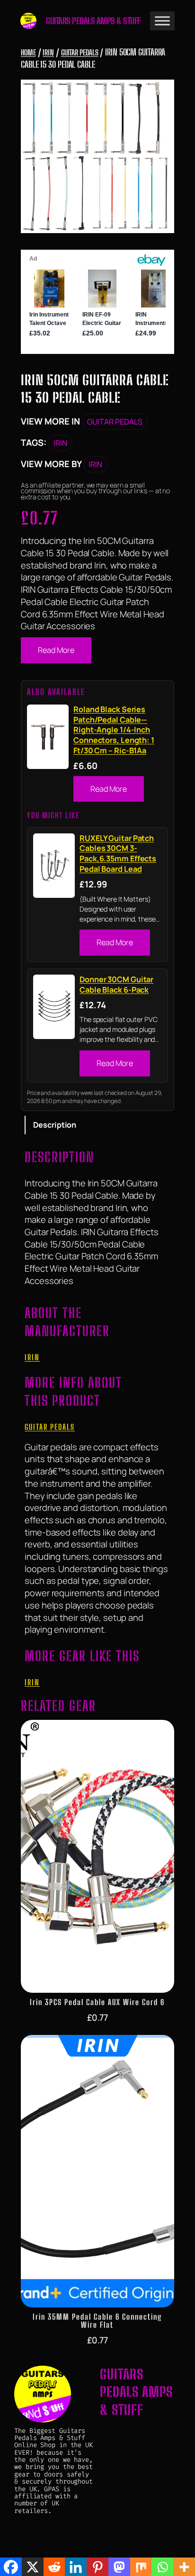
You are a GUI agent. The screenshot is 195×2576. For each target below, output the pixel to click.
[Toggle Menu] (162, 21)
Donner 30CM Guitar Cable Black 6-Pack (116, 985)
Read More (56, 650)
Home (28, 52)
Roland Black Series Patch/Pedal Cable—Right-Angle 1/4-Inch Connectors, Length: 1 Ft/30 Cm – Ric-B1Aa (114, 730)
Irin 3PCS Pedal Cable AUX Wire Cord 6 (97, 2002)
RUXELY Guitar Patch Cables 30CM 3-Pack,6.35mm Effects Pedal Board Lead (118, 854)
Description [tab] (55, 1125)
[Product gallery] (97, 156)
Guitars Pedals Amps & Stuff (93, 21)
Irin (48, 52)
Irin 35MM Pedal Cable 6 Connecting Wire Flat (97, 2321)
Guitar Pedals (80, 52)
